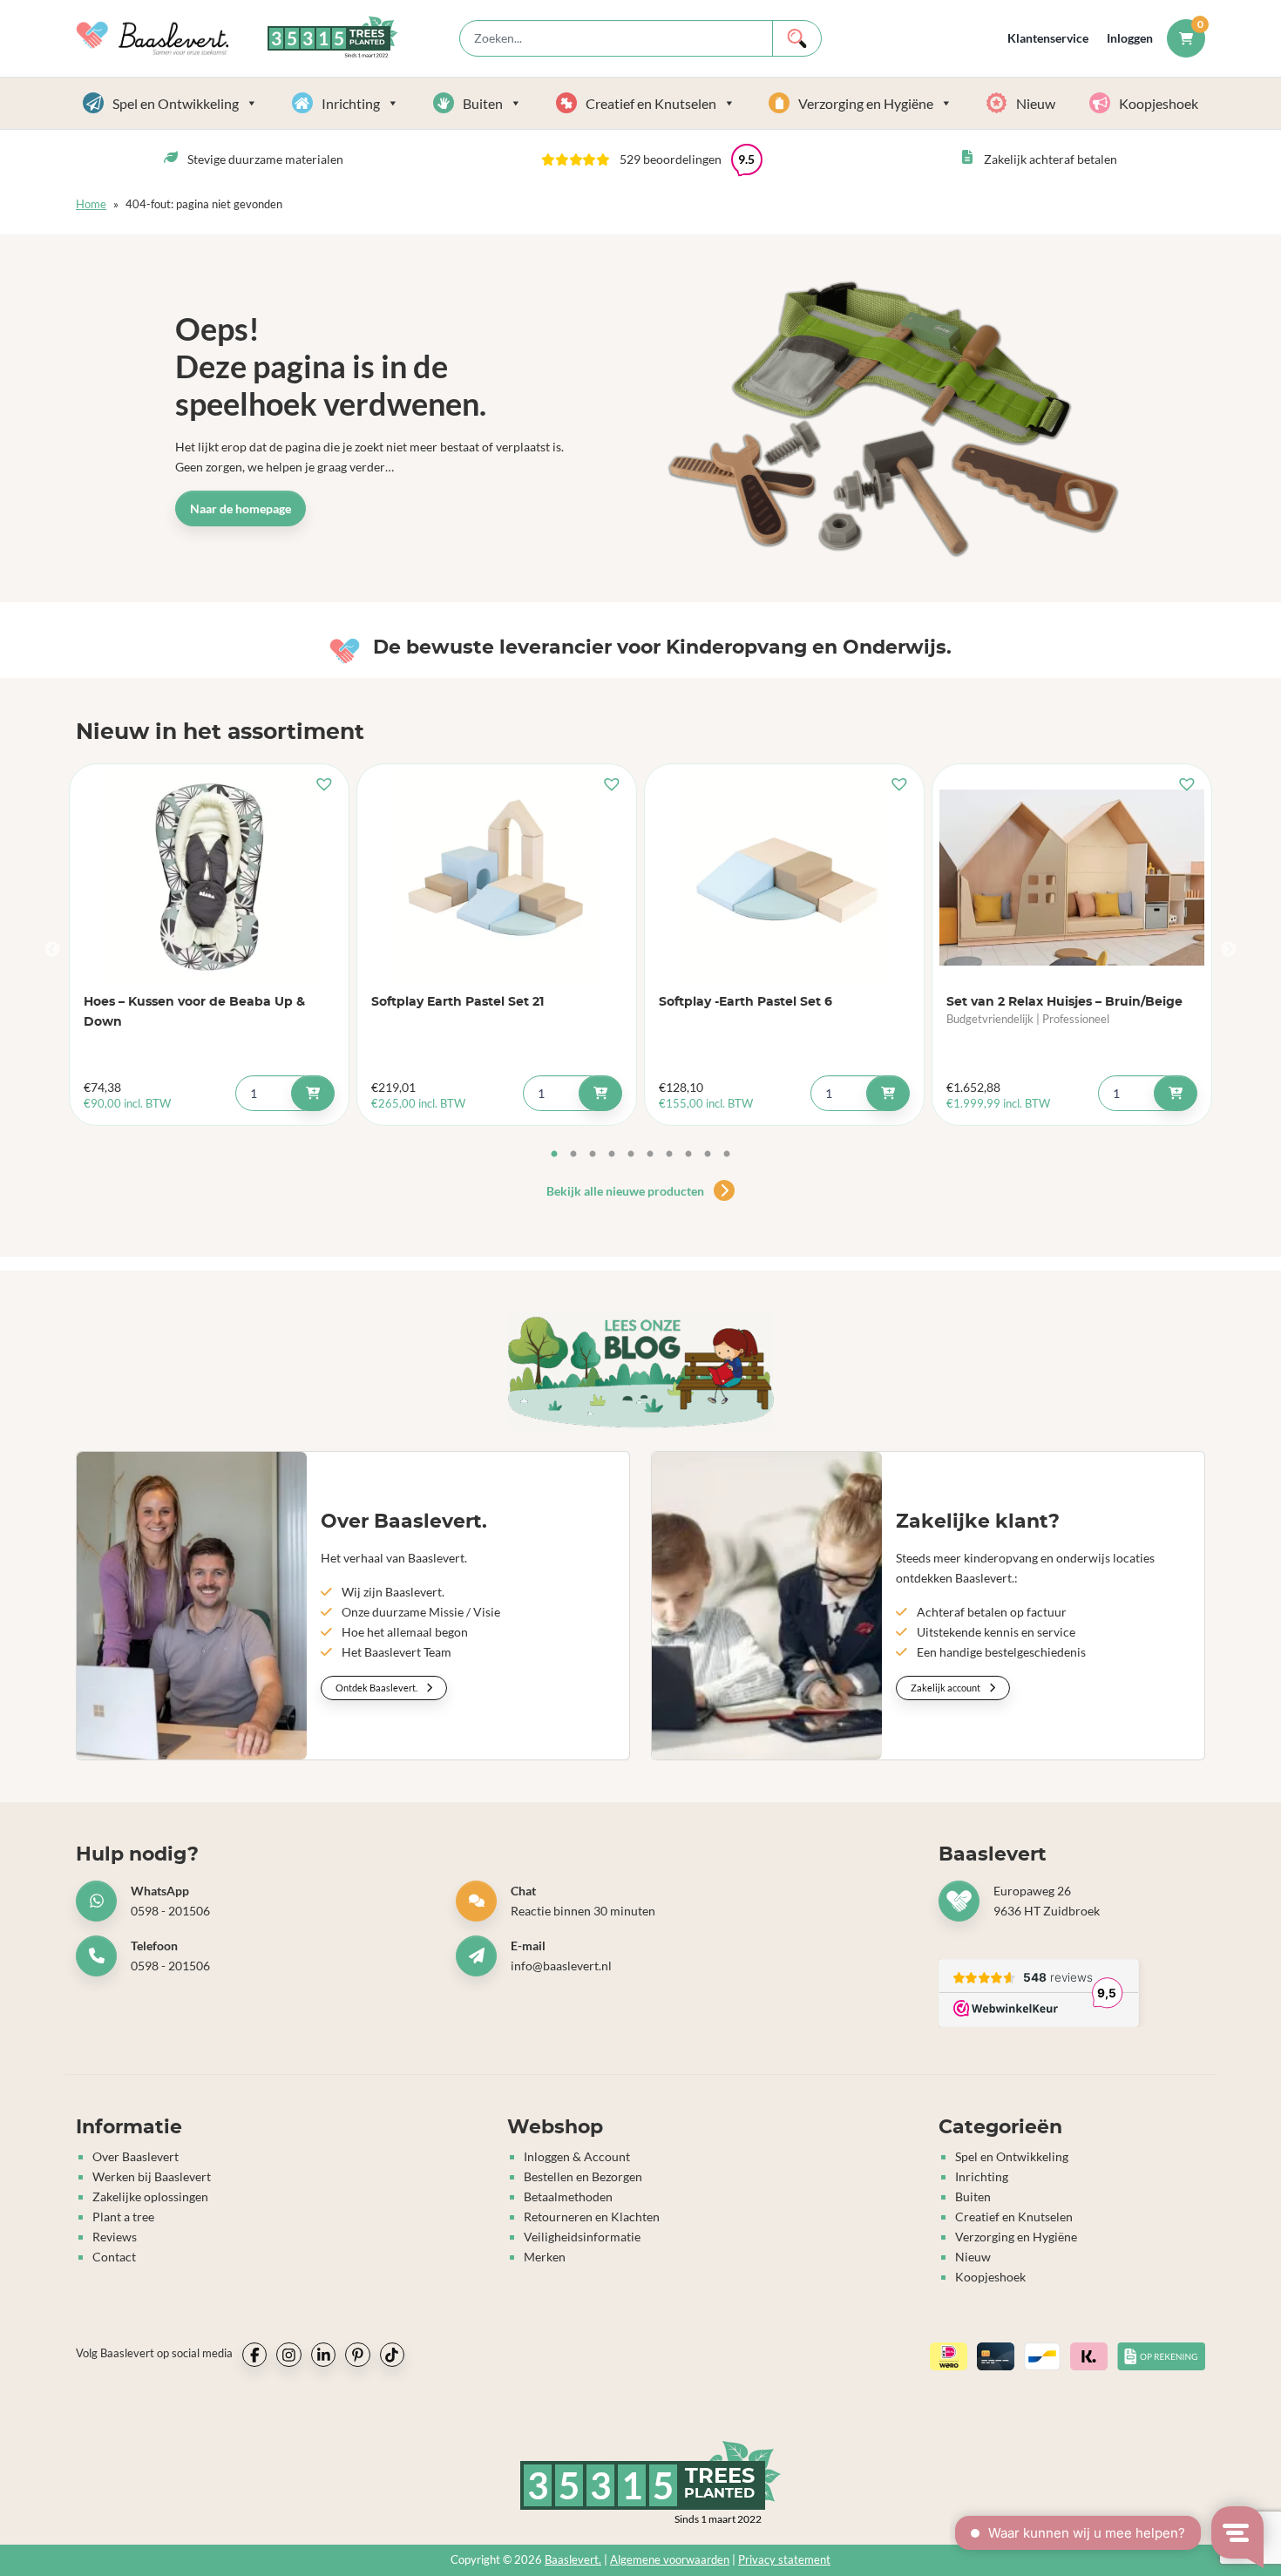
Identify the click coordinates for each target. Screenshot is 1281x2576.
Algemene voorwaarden (670, 2560)
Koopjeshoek (1159, 103)
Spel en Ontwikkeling (176, 103)
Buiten (483, 103)
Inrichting (351, 103)
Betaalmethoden (568, 2196)
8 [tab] (688, 1155)
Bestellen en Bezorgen (583, 2176)
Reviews (115, 2237)
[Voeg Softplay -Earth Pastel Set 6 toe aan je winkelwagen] (888, 1093)
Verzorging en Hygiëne (866, 103)
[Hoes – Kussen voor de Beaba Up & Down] (209, 878)
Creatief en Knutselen (651, 103)
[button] (652, 159)
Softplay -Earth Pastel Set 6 (746, 1002)
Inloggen (1130, 38)
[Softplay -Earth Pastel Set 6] (784, 878)
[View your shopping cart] (1186, 38)
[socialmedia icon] (254, 2355)
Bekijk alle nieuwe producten (627, 1191)
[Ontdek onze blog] (640, 1371)
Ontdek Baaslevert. (377, 1688)
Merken (545, 2257)
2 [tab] (573, 1155)
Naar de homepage (241, 508)
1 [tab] (554, 1155)
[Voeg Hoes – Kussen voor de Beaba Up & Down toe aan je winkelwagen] (313, 1093)
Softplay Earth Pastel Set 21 (457, 1002)
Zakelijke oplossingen (150, 2196)
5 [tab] (631, 1155)
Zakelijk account (946, 1688)
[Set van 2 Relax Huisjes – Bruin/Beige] (1072, 878)
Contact (114, 2257)
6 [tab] (650, 1155)
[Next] (1229, 950)
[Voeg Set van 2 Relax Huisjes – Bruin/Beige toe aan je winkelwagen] (1176, 1093)
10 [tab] (727, 1155)
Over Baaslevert (136, 2156)
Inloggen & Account (577, 2156)
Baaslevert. (573, 2560)
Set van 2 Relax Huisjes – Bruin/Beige (1064, 1002)
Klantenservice (1048, 38)
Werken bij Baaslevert (152, 2176)
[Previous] (52, 950)
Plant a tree (123, 2217)
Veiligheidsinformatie (582, 2237)
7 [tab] (669, 1155)
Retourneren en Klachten (592, 2217)
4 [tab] (612, 1155)
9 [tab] (708, 1155)
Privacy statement (784, 2560)
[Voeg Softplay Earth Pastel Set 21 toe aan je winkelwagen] (600, 1093)
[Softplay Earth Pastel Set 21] (497, 878)
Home (91, 204)
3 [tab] (593, 1155)
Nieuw (1036, 103)
